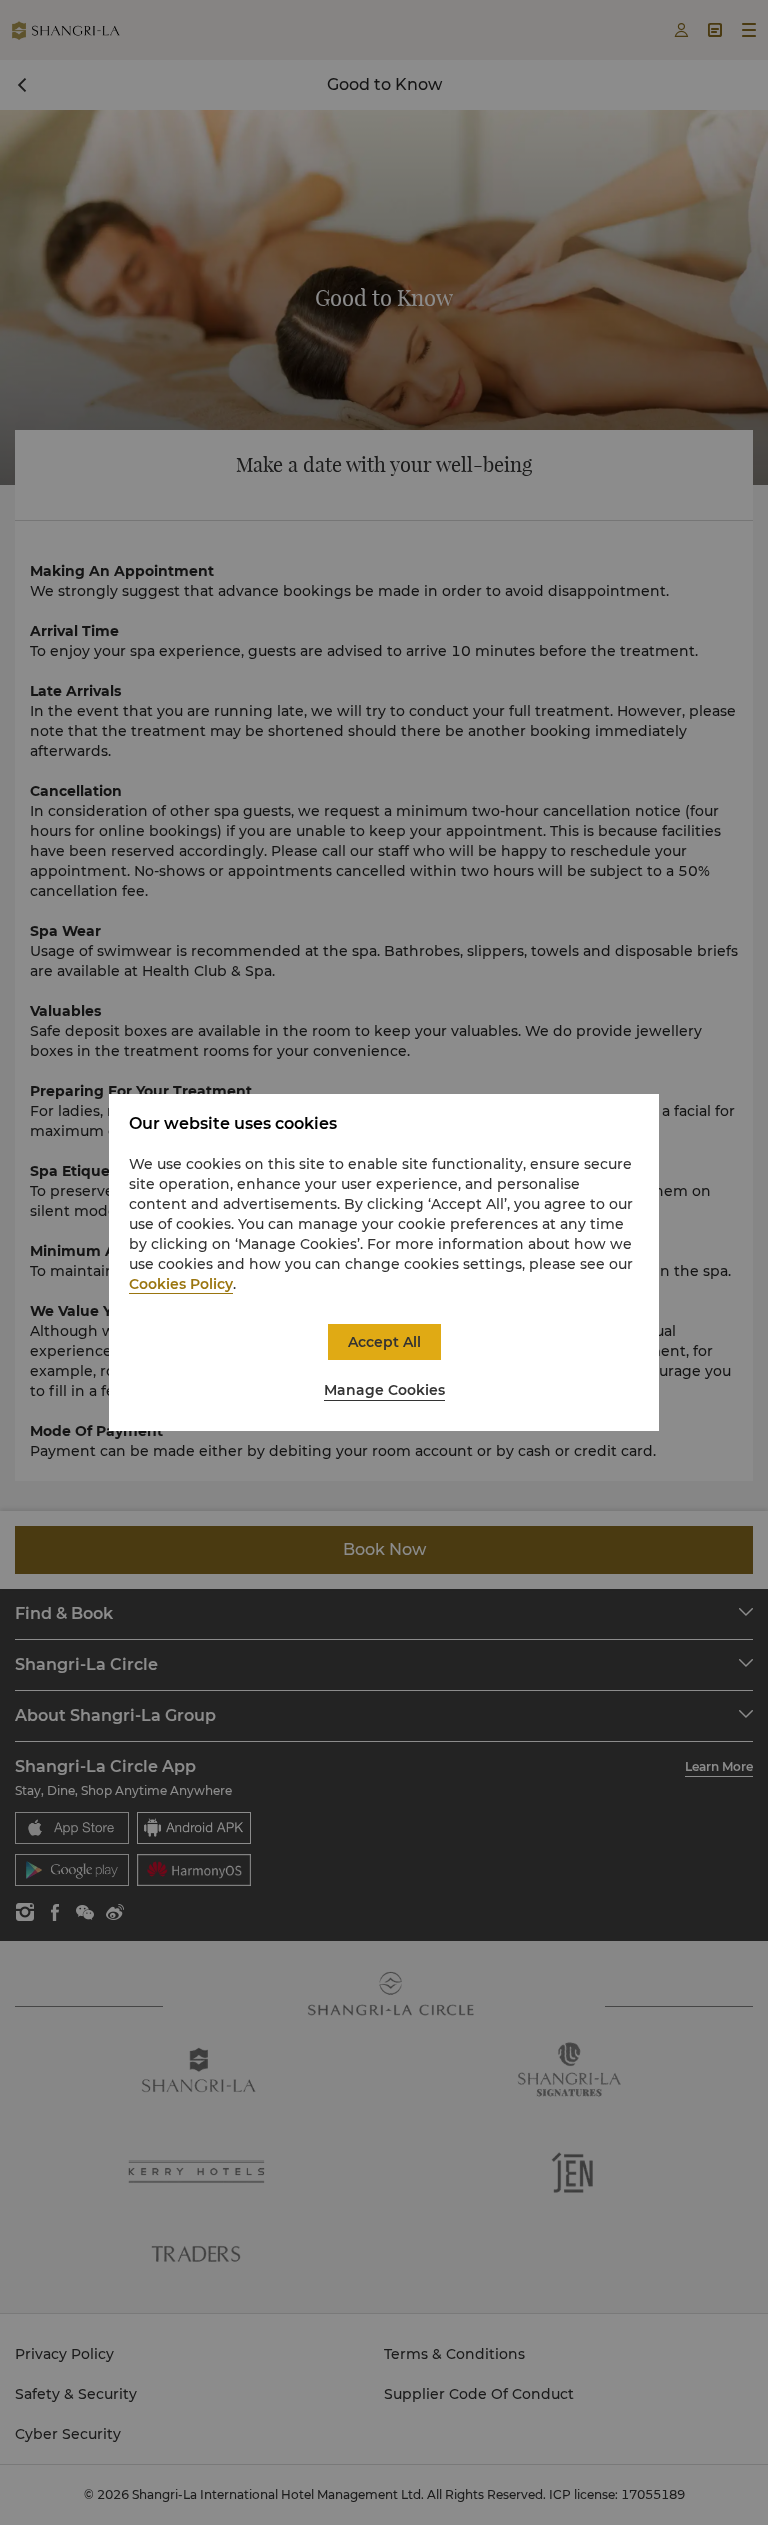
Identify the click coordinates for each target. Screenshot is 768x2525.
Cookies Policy (181, 1284)
